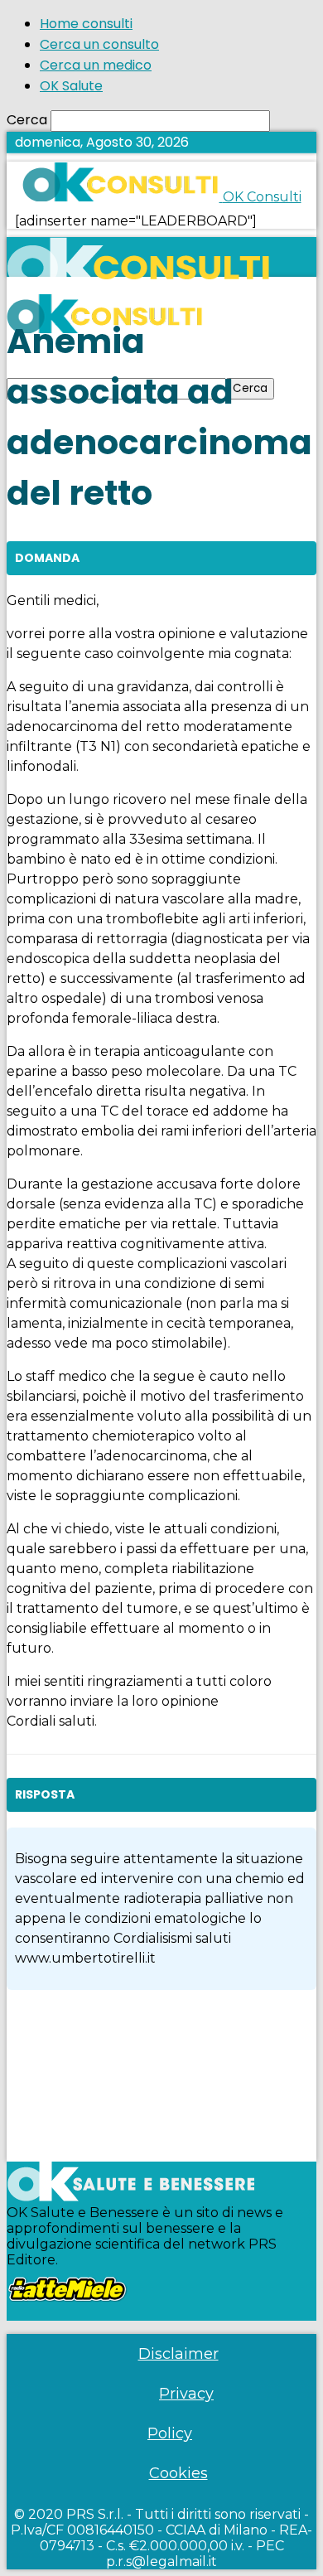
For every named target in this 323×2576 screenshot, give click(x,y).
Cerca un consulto (99, 44)
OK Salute (71, 86)
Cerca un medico (96, 65)
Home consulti (86, 24)
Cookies (178, 2473)
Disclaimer (178, 2354)
